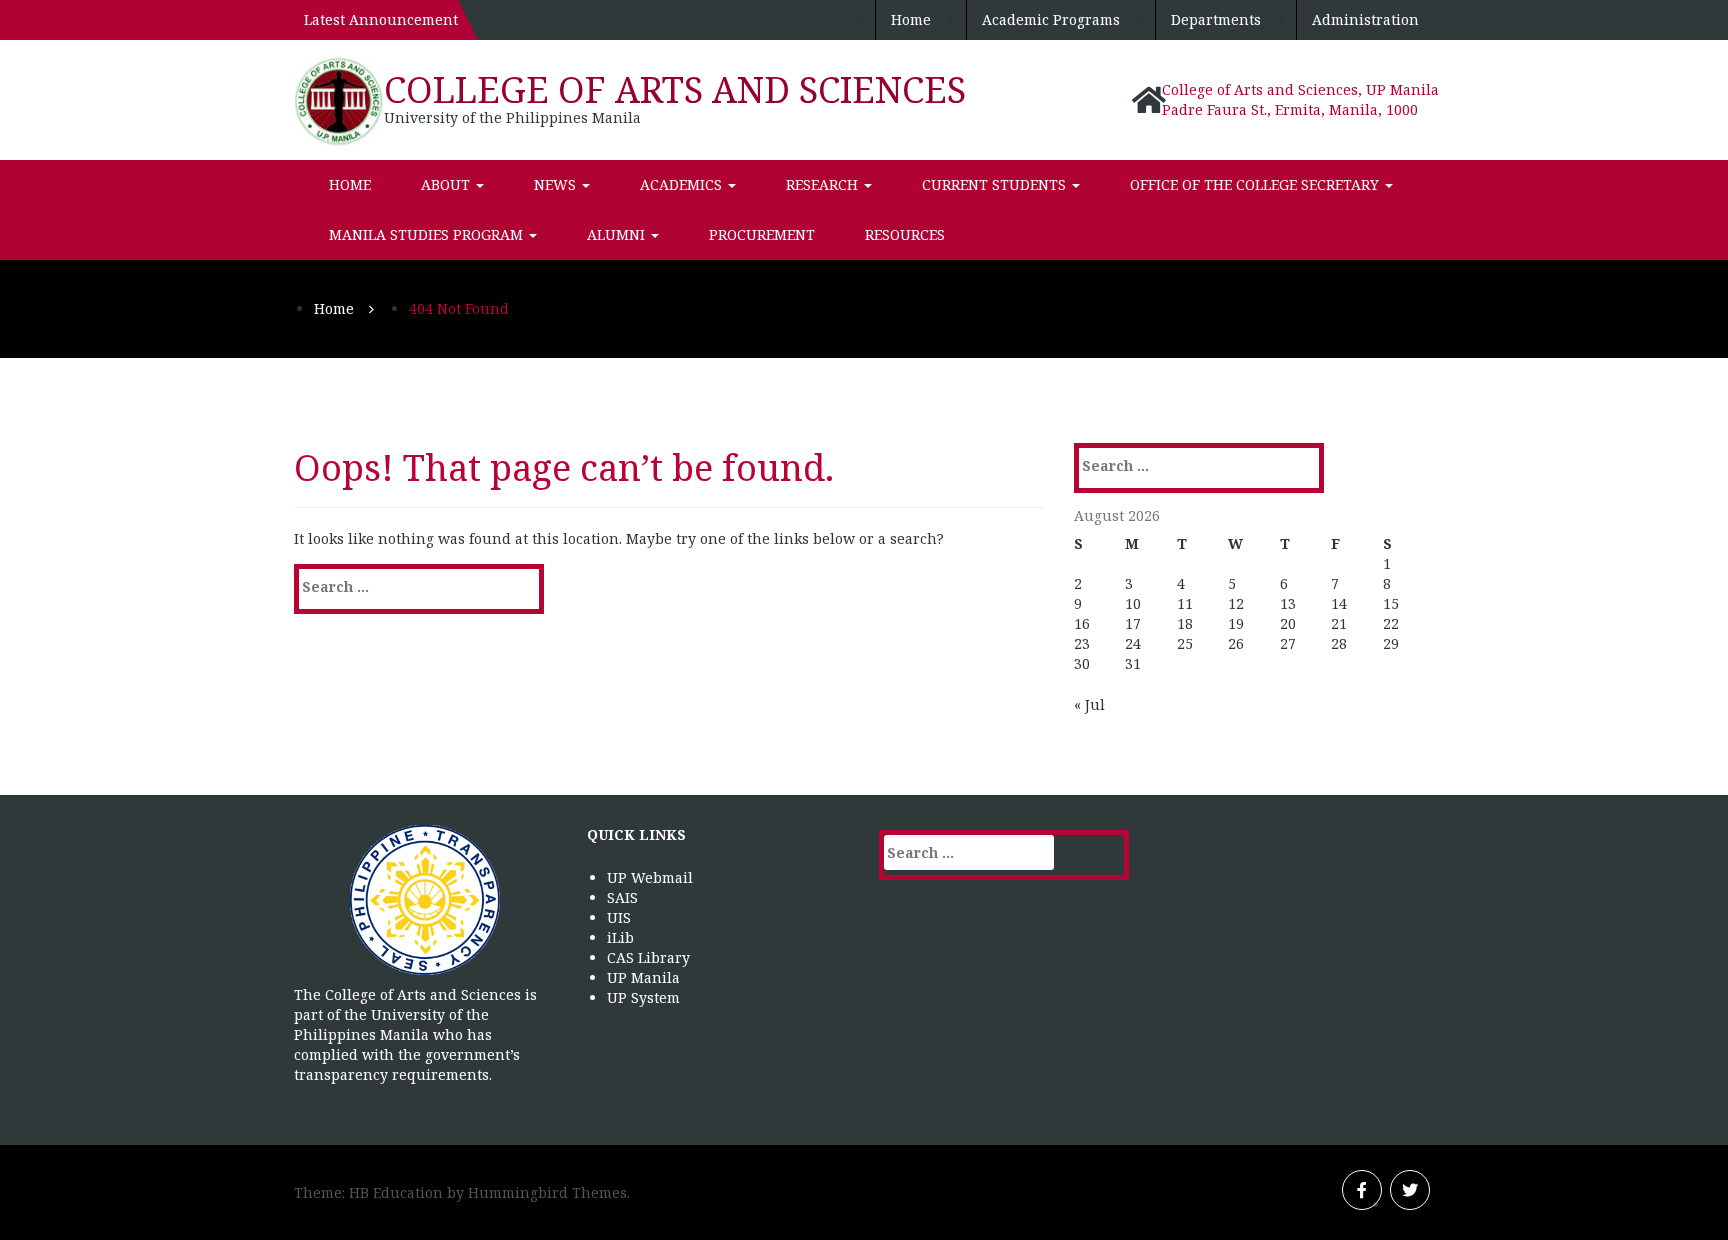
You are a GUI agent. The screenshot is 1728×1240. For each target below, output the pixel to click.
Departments (1216, 19)
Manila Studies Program (428, 234)
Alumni (618, 234)
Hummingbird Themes (547, 1192)
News (557, 184)
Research (824, 184)
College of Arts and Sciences (675, 89)
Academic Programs (1051, 19)
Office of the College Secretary (1256, 184)
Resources (905, 234)
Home (911, 19)
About (447, 184)
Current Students (996, 184)
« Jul (1089, 704)
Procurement (762, 234)
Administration (1365, 19)
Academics (683, 184)
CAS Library (648, 957)
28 (1339, 643)
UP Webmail (650, 877)
